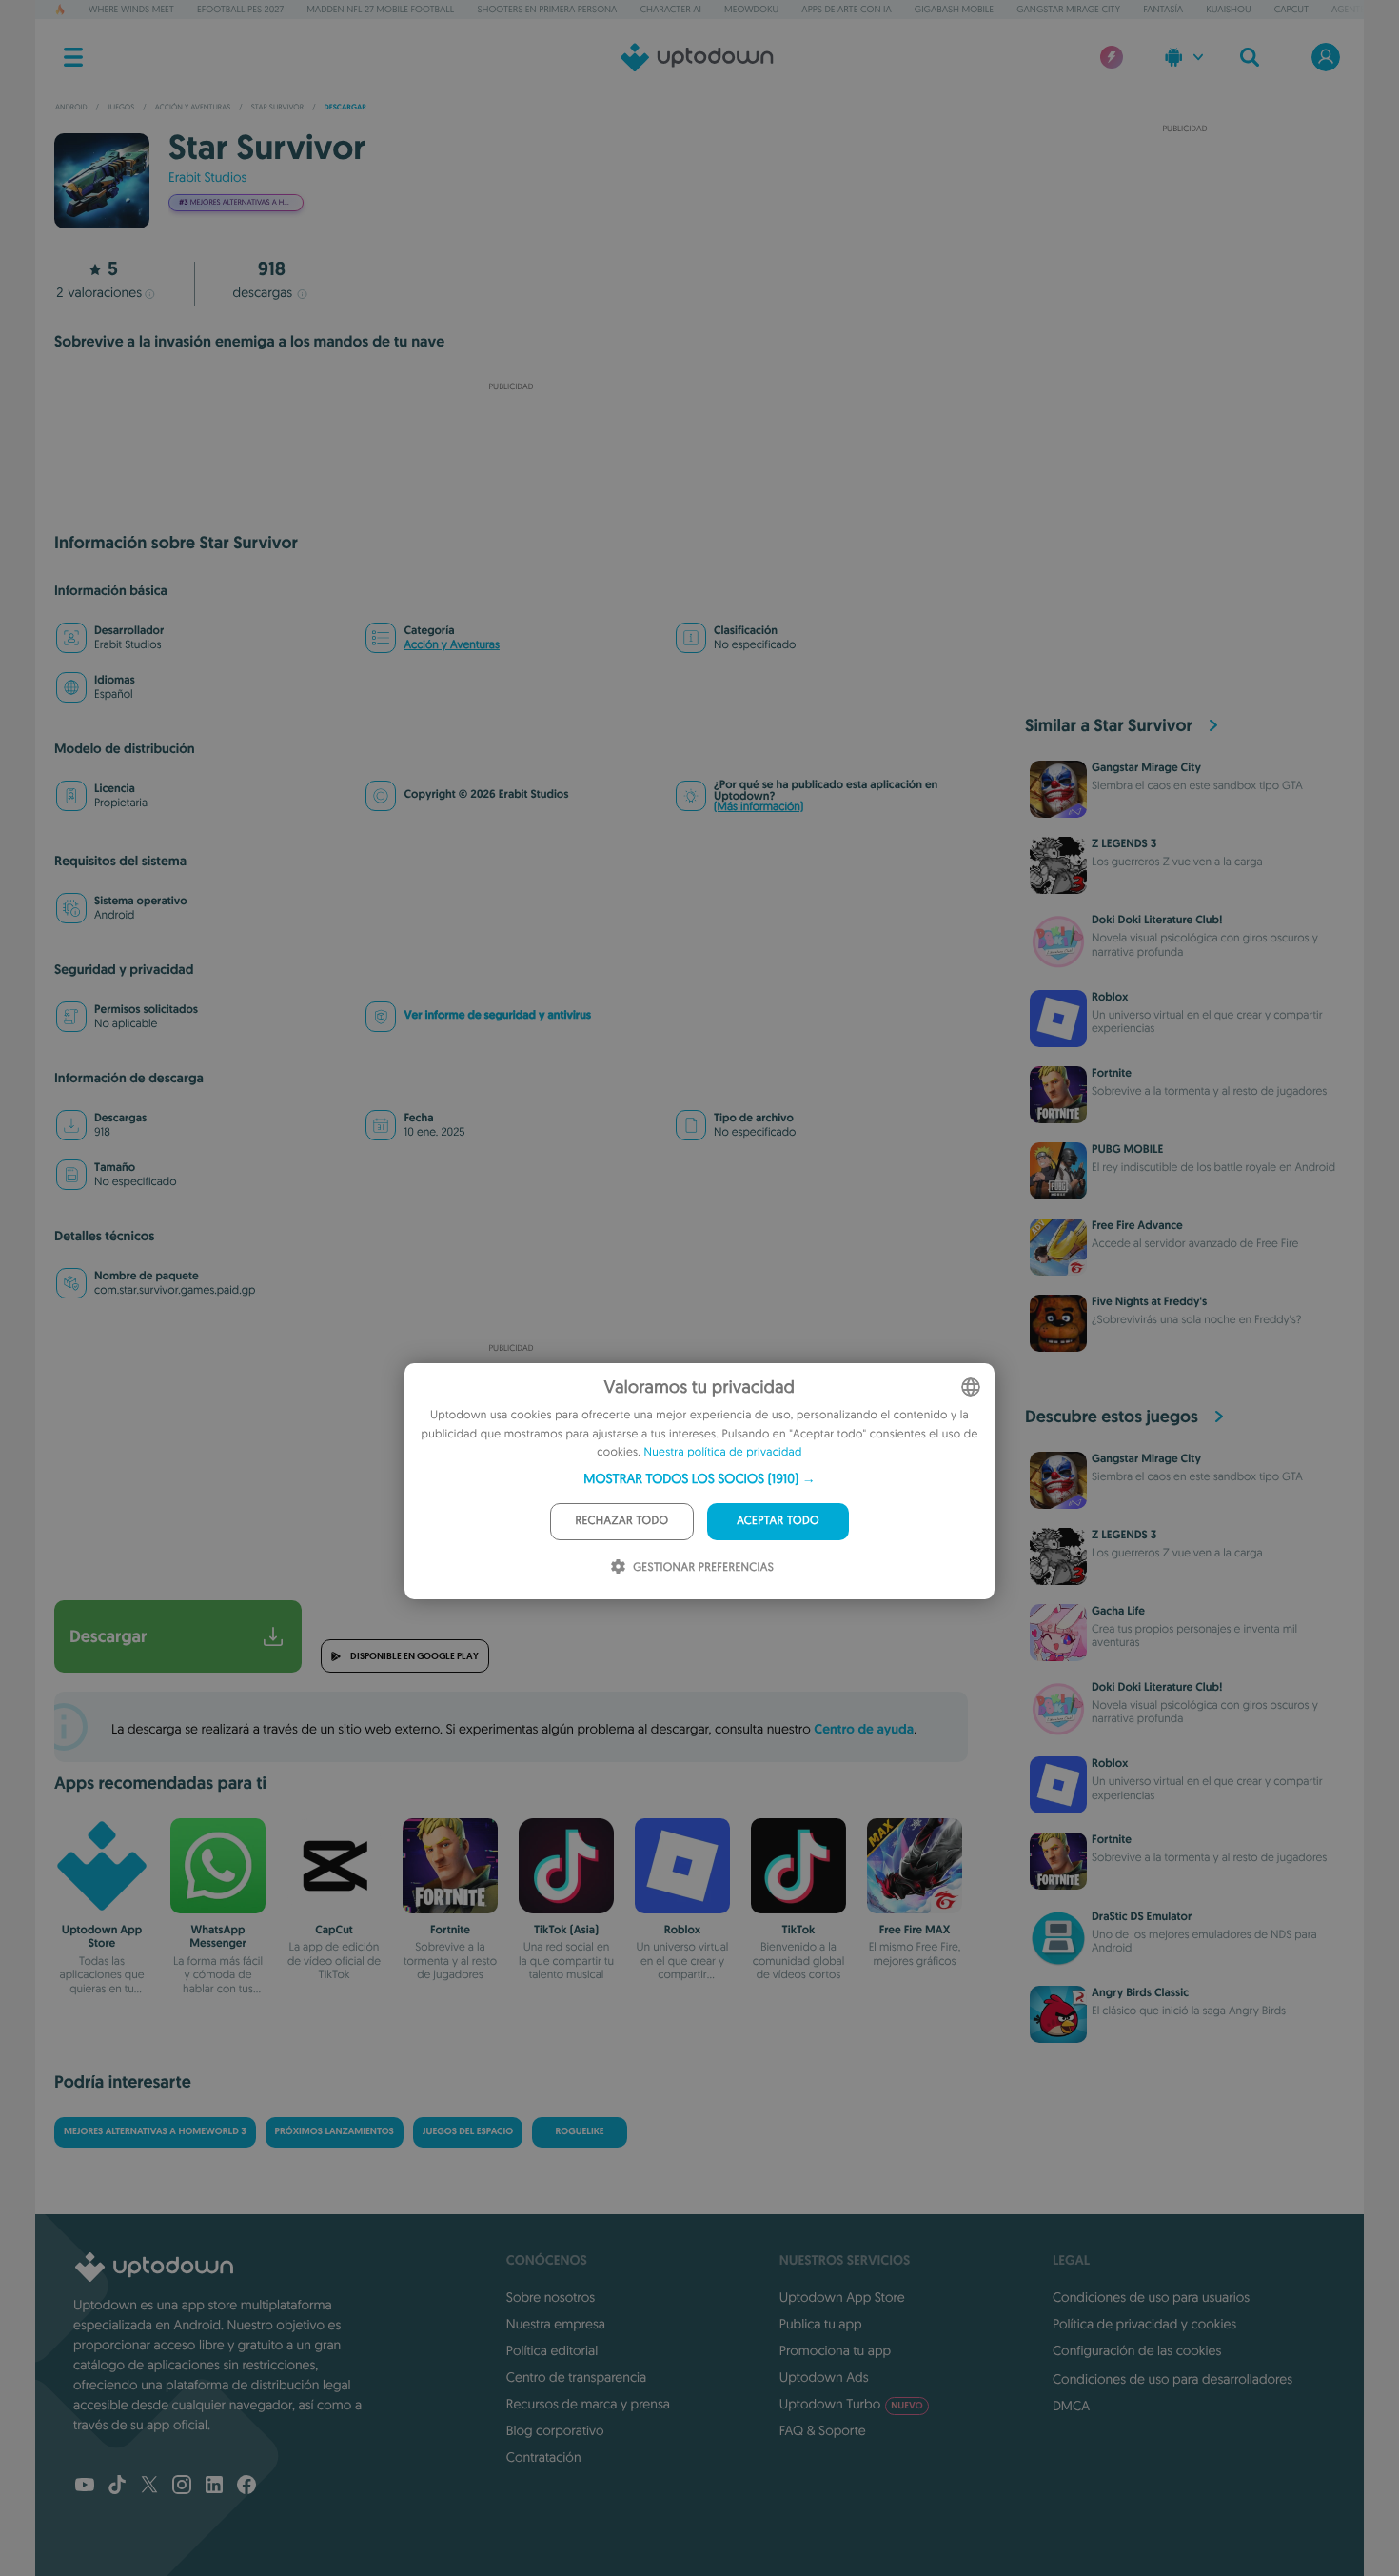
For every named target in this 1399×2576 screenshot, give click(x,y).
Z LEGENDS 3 (1124, 843)
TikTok (799, 1930)
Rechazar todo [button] (622, 1521)
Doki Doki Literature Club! (1157, 920)
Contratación (544, 2457)
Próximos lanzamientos (335, 2132)
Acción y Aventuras (451, 645)
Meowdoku (751, 9)
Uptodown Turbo (851, 2404)
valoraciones (99, 292)
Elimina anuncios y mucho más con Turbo (502, 496)
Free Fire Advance (1137, 1225)
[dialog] (699, 1481)
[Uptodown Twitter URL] (149, 2487)
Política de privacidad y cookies (1144, 2324)
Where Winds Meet (131, 9)
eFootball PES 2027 (240, 9)
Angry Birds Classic (1140, 1992)
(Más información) (759, 807)
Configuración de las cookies (1137, 2350)
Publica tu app (821, 2324)
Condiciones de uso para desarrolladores (1172, 2379)
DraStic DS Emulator (1142, 1916)
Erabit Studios (207, 177)
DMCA (1071, 2406)
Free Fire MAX (915, 1930)
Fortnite (450, 1930)
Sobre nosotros (551, 2297)
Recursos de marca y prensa (588, 2404)
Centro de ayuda (864, 1730)
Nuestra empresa (556, 2324)
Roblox (683, 1930)
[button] (699, 1478)
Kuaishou (1228, 9)
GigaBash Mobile (954, 9)
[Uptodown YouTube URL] (85, 2487)
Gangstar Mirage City (1068, 9)
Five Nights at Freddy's (1149, 1301)
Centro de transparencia (576, 2377)
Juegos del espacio (468, 2132)
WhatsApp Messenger (218, 1936)
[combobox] (971, 1387)
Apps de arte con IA (846, 9)
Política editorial (552, 2350)
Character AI (670, 9)
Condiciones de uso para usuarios (1151, 2297)
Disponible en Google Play (414, 1656)
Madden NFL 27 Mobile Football (380, 9)
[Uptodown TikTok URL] (117, 2487)
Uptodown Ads (824, 2377)
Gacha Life (1118, 1611)
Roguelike (579, 2132)
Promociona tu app (835, 2350)
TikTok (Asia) (566, 1930)
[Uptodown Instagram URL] (182, 2487)
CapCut (1291, 9)
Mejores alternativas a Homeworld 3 (155, 2132)
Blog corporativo (555, 2430)
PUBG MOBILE (1127, 1149)
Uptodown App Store (102, 1936)
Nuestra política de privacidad (723, 1452)
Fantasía (1163, 9)
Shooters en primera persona (547, 9)
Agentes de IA (1362, 9)
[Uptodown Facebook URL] (246, 2487)
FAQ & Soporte (823, 2430)
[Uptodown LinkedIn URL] (214, 2487)
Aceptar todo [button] (778, 1521)
